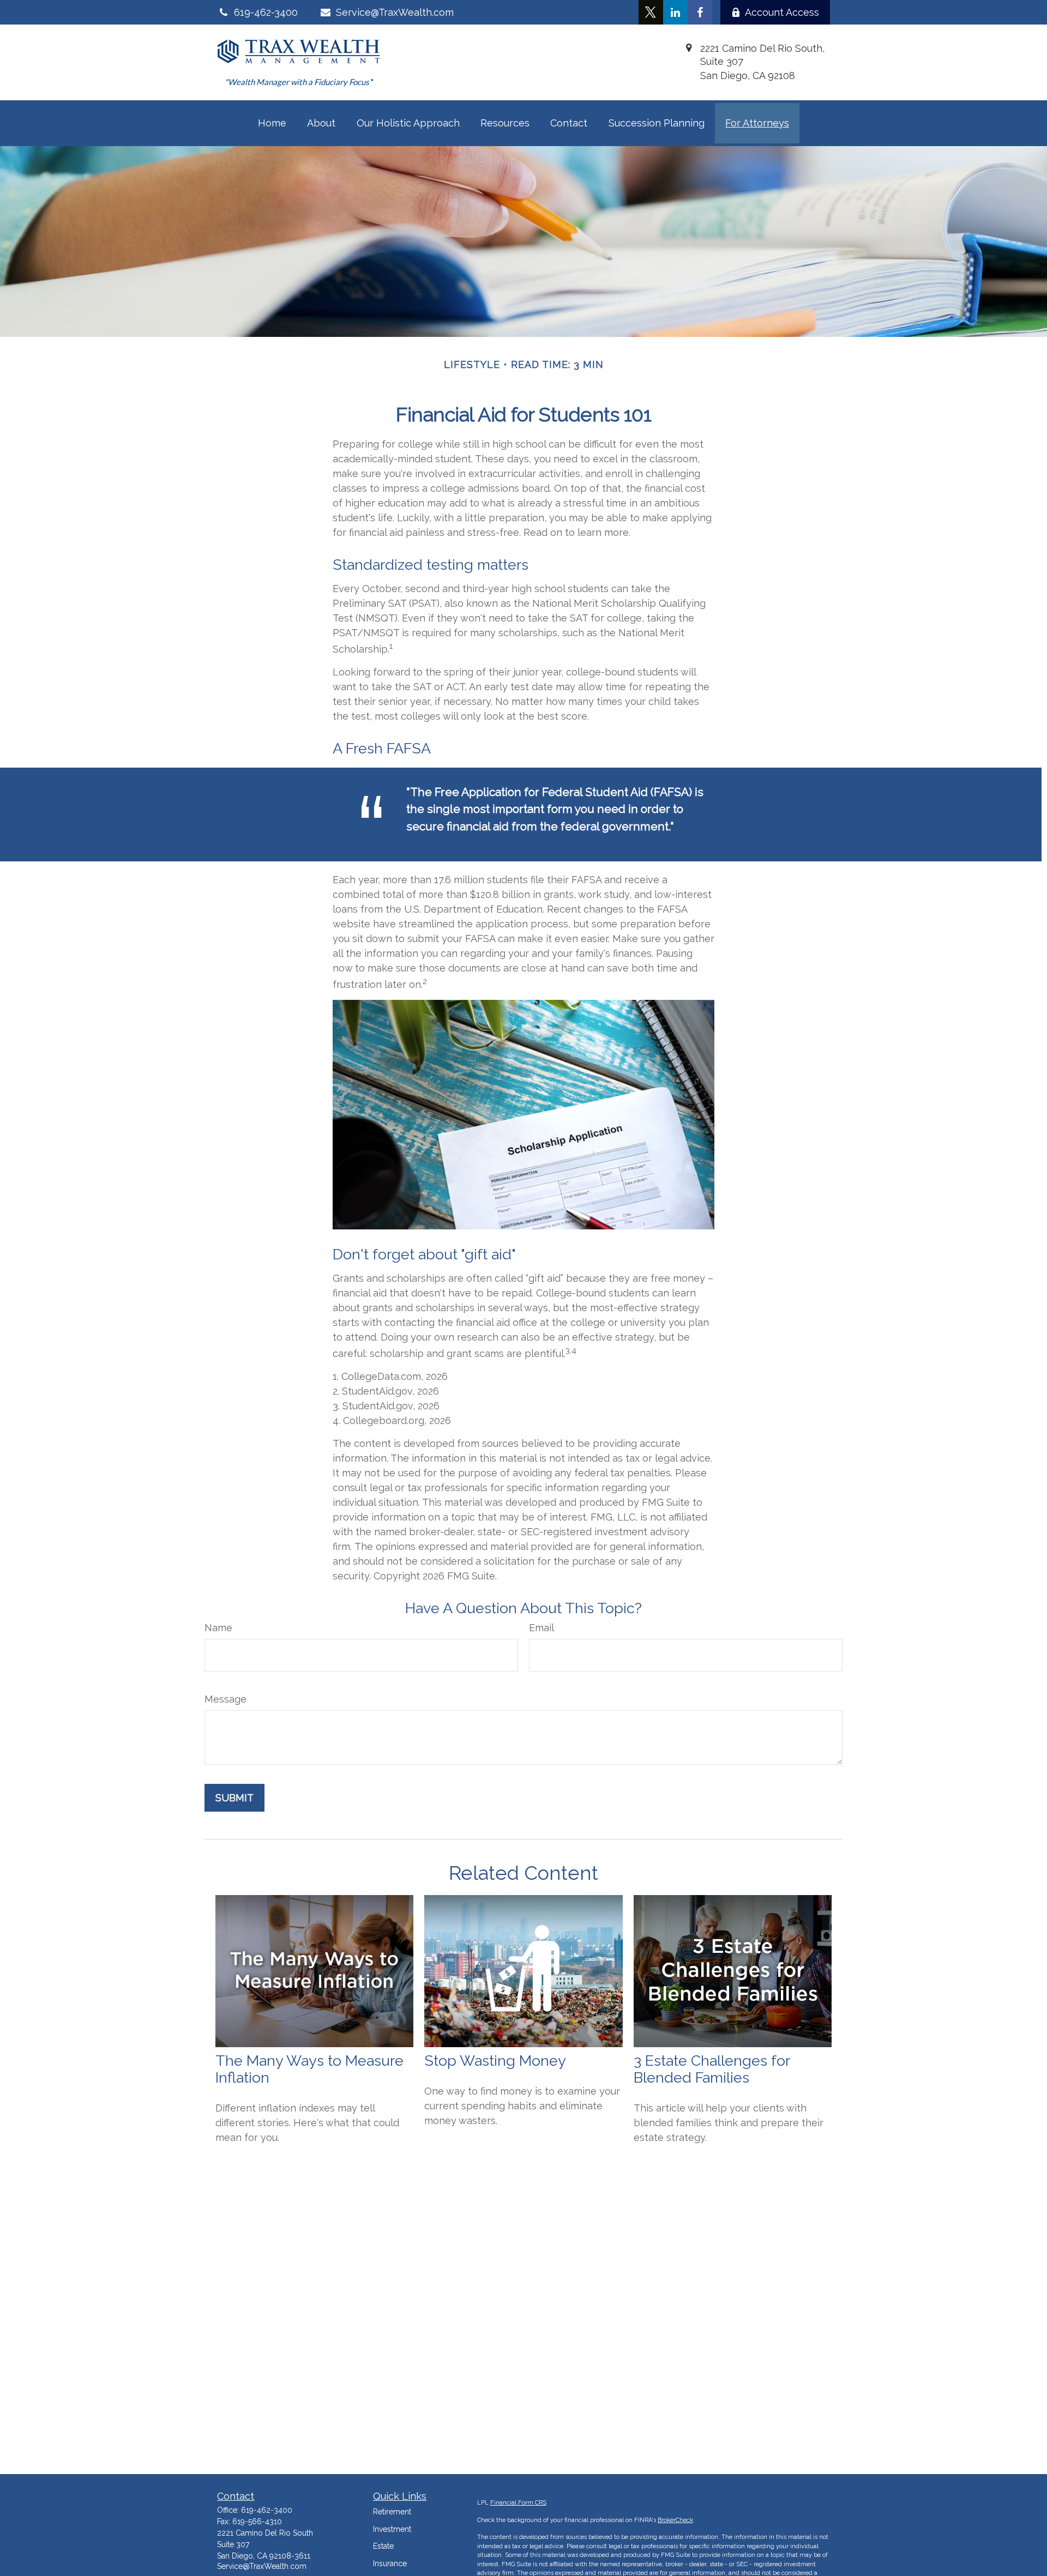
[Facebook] (700, 12)
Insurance (390, 2563)
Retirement (392, 2512)
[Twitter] (651, 12)
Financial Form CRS (518, 2503)
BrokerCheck (675, 2520)
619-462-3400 (267, 2510)
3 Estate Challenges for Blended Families (712, 2069)
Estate (383, 2546)
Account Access (782, 12)
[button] (272, 123)
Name (218, 1628)
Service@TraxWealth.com (395, 12)
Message (225, 1699)
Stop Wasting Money (495, 2061)
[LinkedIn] (675, 12)
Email (541, 1628)
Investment (392, 2529)
